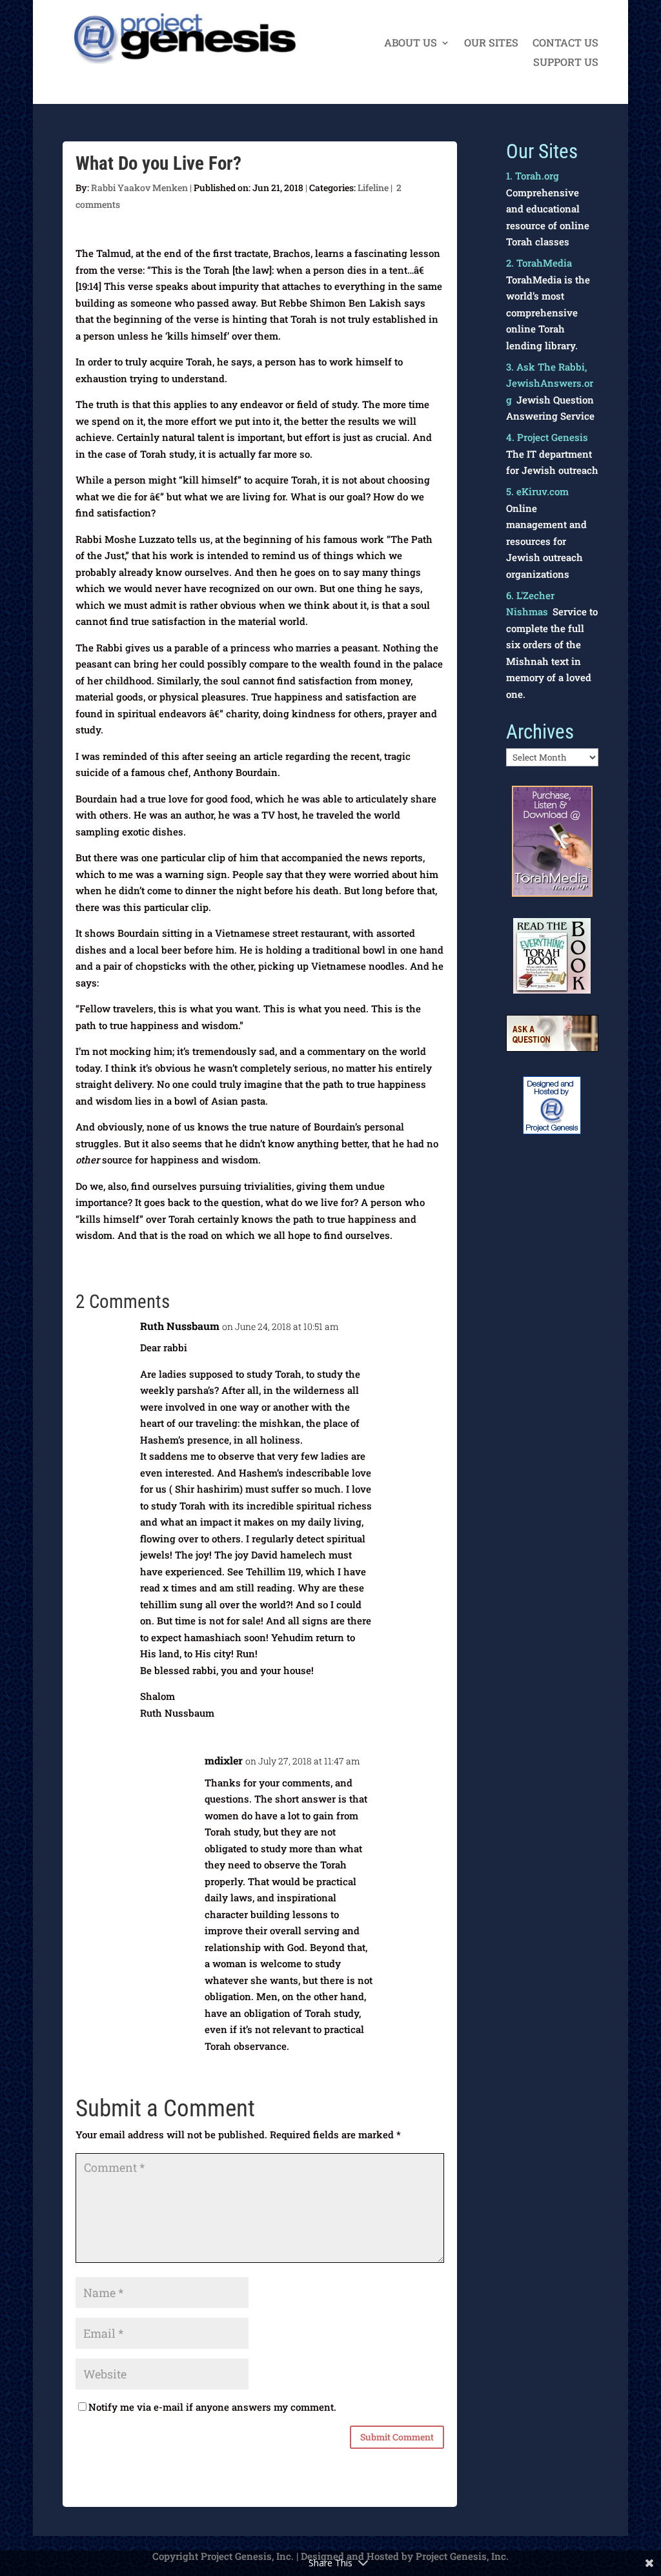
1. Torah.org (533, 176)
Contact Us (565, 44)
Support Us (566, 63)
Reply (422, 1334)
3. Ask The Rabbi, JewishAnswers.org (550, 383)
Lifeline (373, 188)
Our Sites (491, 44)
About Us (411, 44)
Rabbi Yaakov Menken (139, 188)
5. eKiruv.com (537, 491)
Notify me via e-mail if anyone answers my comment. (212, 2407)
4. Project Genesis (547, 437)
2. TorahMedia (539, 263)
